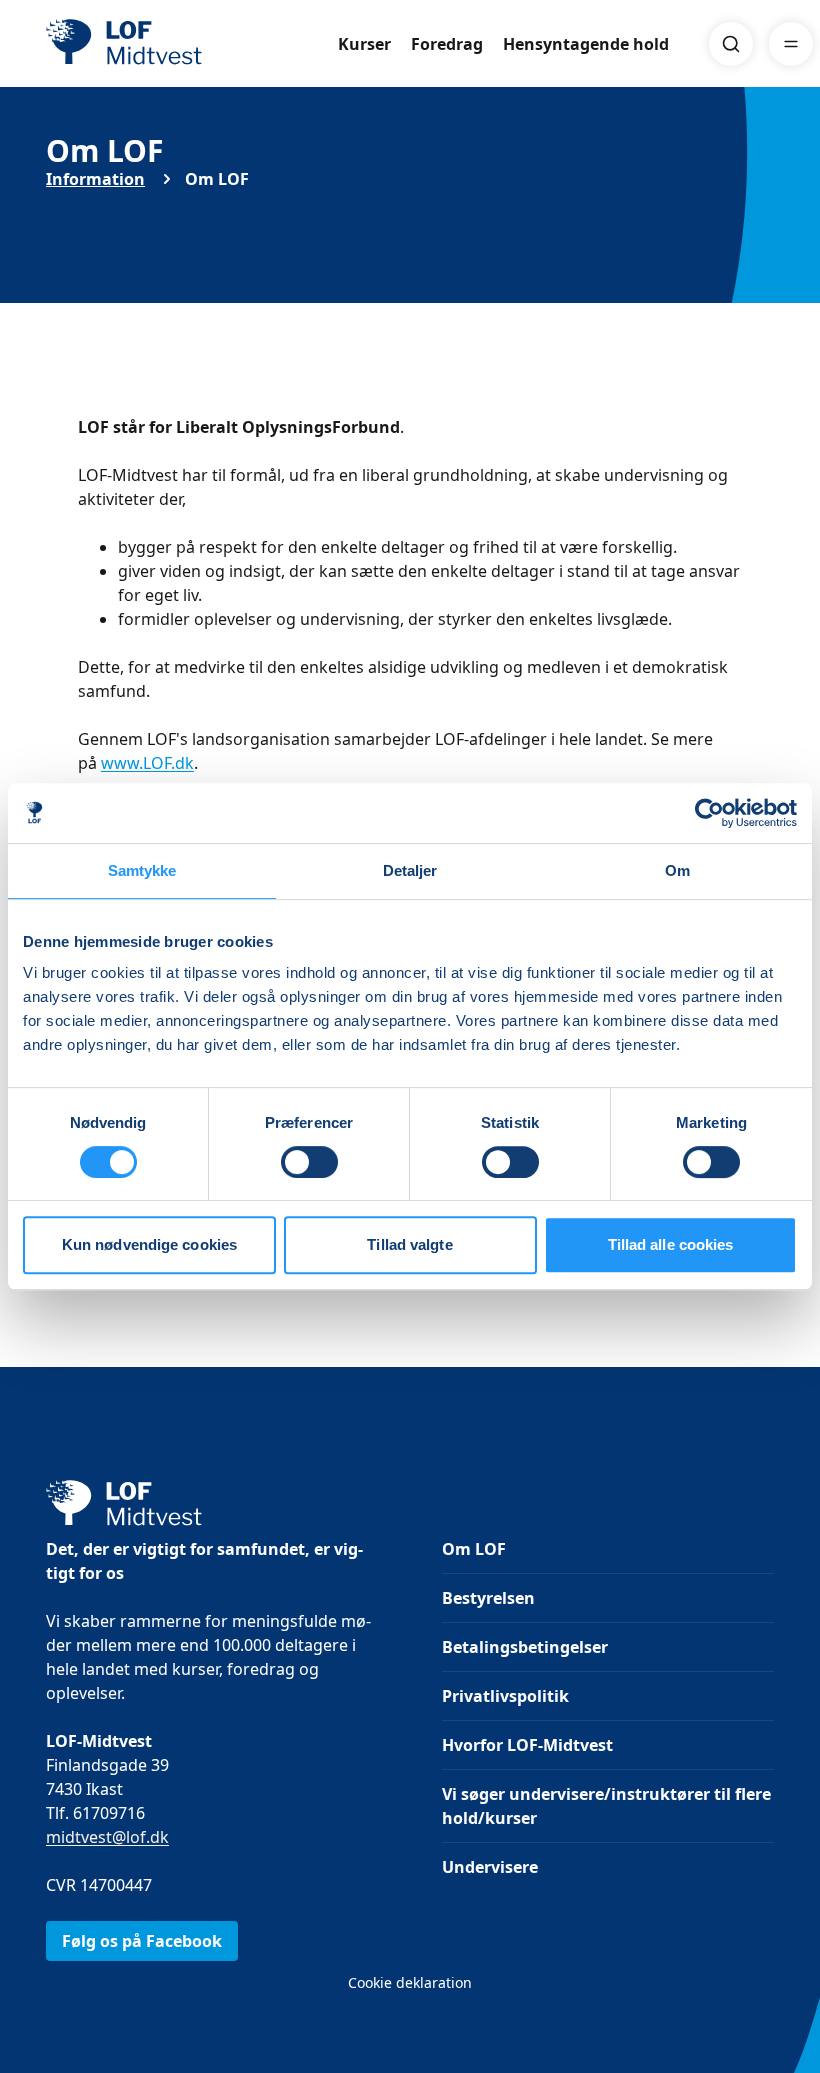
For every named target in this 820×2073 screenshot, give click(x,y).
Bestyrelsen (488, 1598)
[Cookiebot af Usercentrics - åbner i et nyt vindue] (709, 813)
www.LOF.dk (147, 763)
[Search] (731, 44)
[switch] (309, 1162)
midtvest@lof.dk (107, 1837)
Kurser (364, 44)
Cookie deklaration (410, 1982)
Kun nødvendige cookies (149, 1244)
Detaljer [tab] (410, 870)
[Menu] (791, 44)
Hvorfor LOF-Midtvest (527, 1745)
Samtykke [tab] (142, 870)
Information (95, 179)
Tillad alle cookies (671, 1244)
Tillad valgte (409, 1244)
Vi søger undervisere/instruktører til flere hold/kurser (606, 1806)
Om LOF (474, 1549)
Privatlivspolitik (505, 1696)
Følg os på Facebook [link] (142, 1941)
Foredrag (447, 44)
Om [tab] (677, 870)
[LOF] (192, 44)
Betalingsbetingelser (525, 1647)
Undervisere (490, 1867)
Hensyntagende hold (586, 44)
